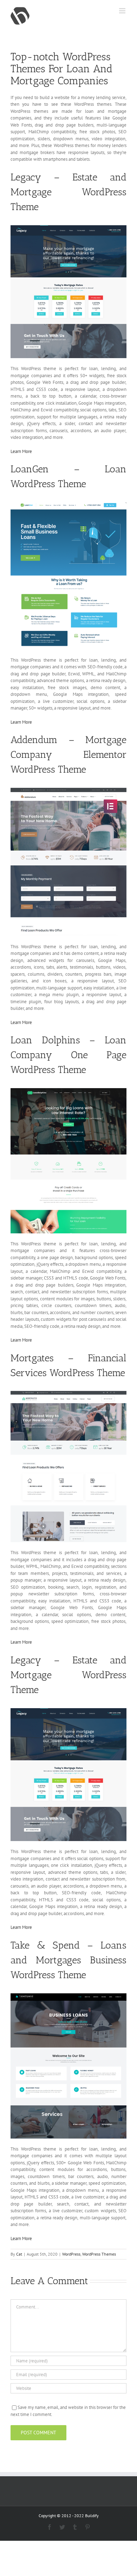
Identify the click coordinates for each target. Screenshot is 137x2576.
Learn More (21, 451)
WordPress (71, 2254)
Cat (19, 2254)
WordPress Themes (99, 2254)
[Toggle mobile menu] (123, 11)
